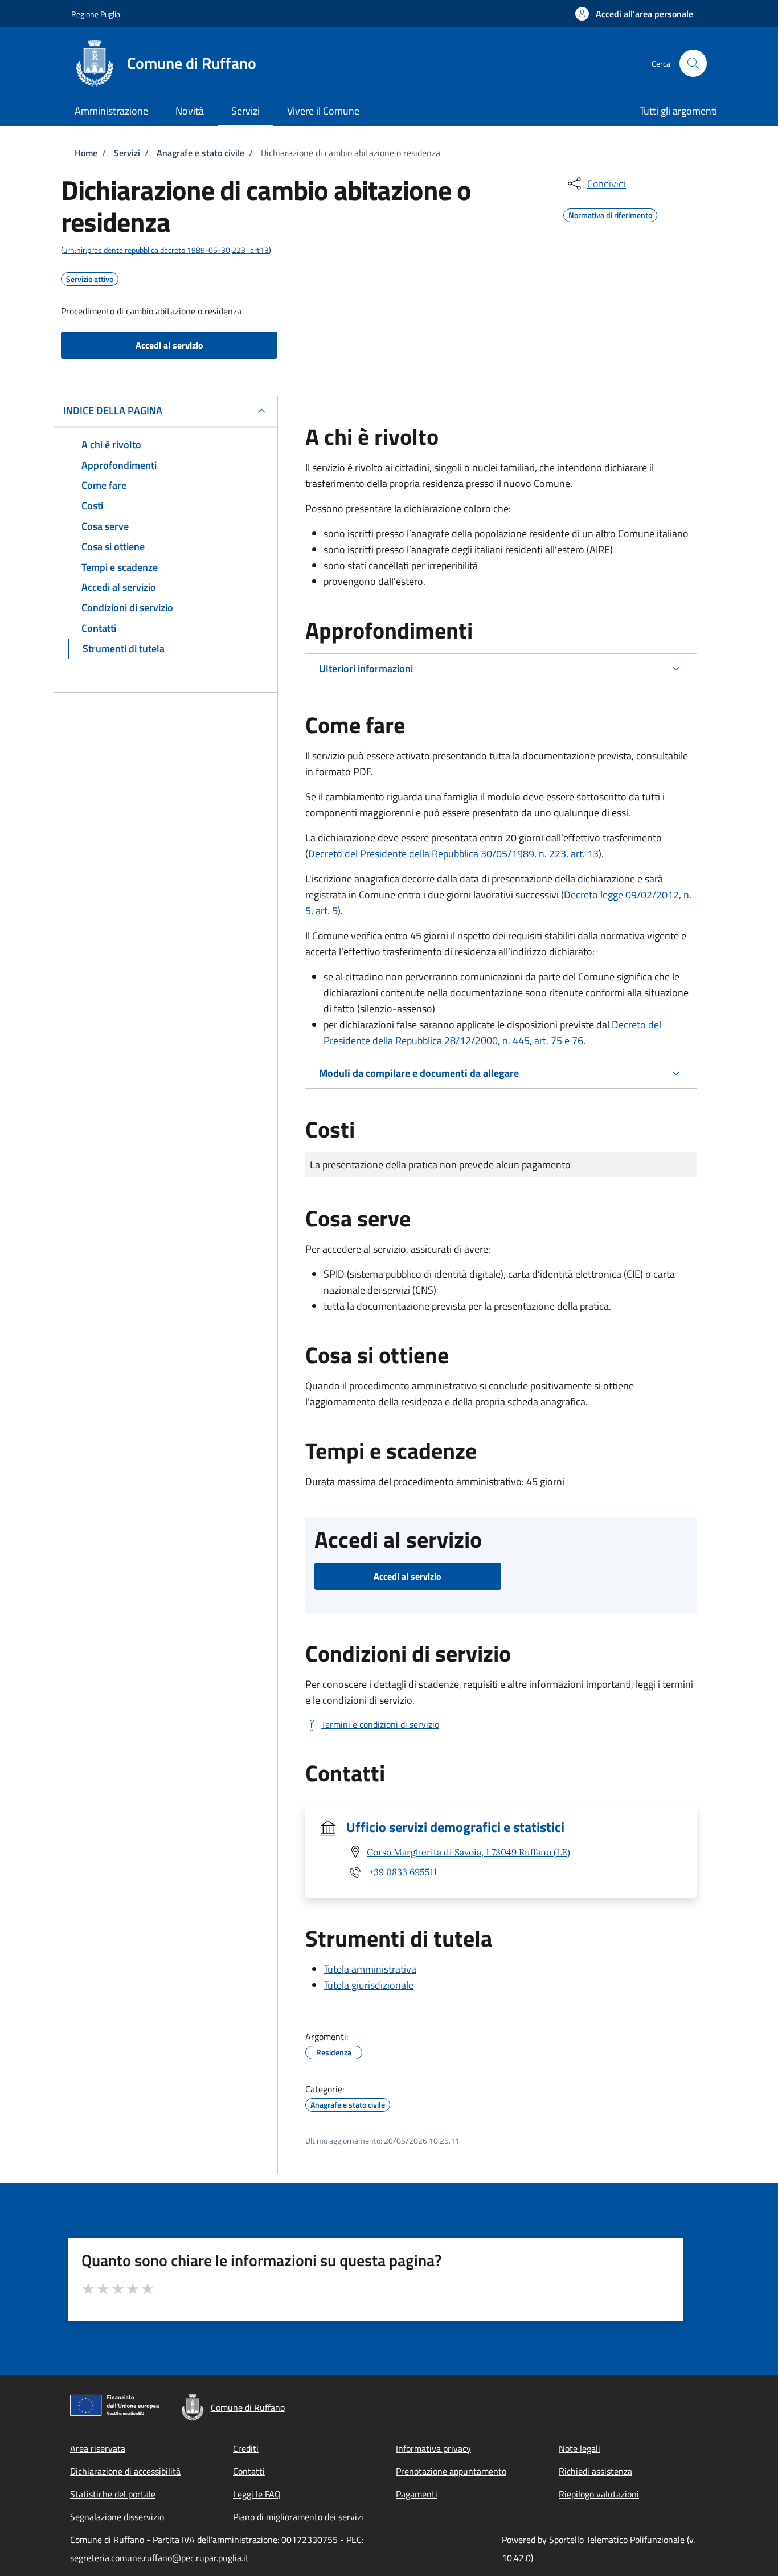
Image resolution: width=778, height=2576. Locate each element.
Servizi (127, 153)
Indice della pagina (113, 410)
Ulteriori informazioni (366, 668)
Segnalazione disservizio (117, 2517)
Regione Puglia (96, 14)
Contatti (249, 2471)
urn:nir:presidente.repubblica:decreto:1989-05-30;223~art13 (166, 250)
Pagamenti (417, 2494)
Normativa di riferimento (610, 214)
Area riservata (98, 2448)
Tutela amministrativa (370, 1969)
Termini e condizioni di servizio (380, 1724)
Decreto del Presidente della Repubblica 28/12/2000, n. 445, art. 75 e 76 (492, 1033)
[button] (634, 14)
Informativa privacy (433, 2448)
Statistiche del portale (113, 2494)
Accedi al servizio (169, 345)
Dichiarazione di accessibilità (125, 2471)
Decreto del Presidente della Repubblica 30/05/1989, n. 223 (453, 854)
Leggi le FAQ (257, 2494)
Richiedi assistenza (595, 2471)
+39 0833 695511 (403, 1872)
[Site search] (693, 63)
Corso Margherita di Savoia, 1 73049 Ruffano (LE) (468, 1852)
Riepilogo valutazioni (599, 2494)
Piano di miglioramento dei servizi (298, 2517)
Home (86, 153)
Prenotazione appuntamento (451, 2471)
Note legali (580, 2448)
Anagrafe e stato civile (200, 153)
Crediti (246, 2448)
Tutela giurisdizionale (368, 1985)
